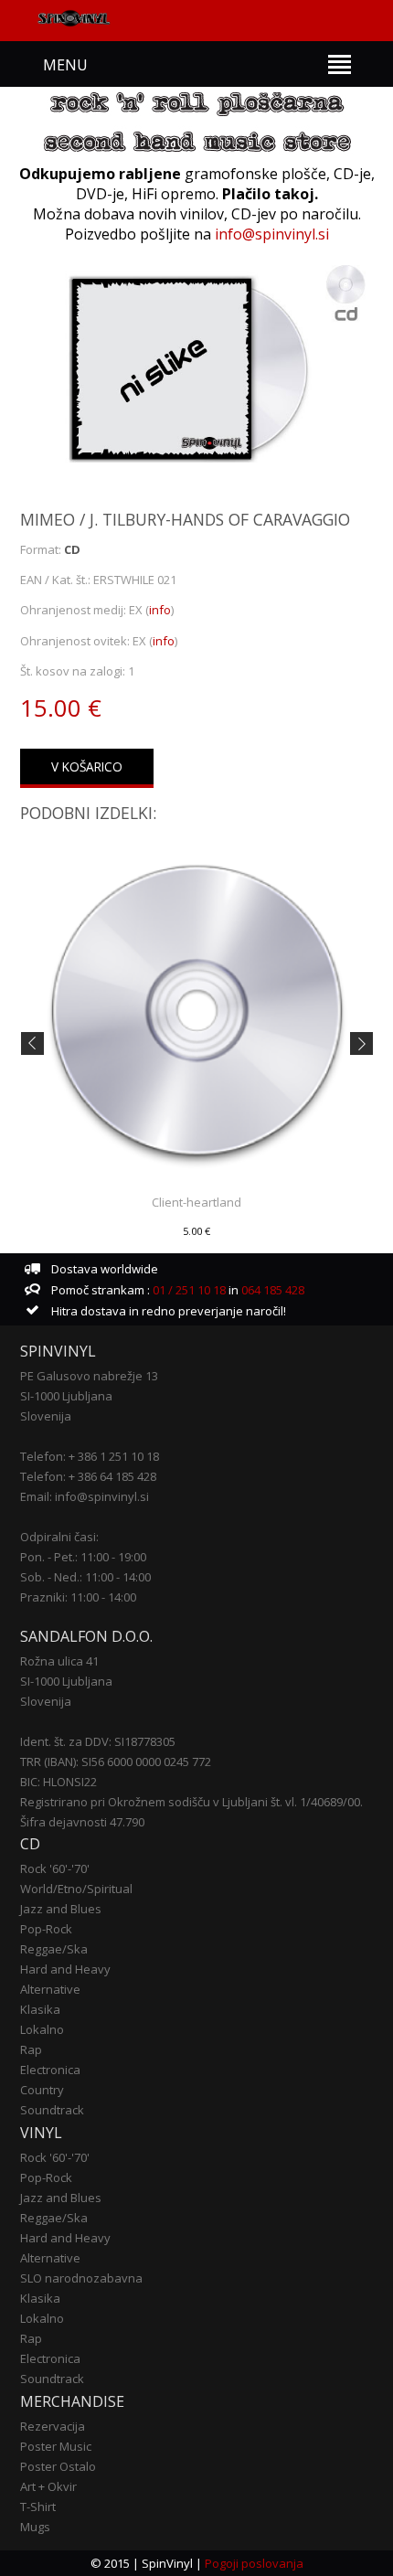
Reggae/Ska (54, 1949)
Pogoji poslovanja (254, 2563)
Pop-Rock (46, 1929)
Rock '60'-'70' (55, 1868)
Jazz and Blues (61, 1909)
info (160, 610)
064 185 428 (273, 1290)
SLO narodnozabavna (81, 2278)
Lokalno (42, 2029)
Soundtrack (52, 2110)
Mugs (35, 2527)
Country (42, 2090)
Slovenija (46, 1416)
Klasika (40, 2009)
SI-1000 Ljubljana (66, 1396)
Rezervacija (53, 2426)
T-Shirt (38, 2507)
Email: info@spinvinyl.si (85, 1496)
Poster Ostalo (58, 2466)
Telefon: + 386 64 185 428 (88, 1476)
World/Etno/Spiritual (76, 1889)
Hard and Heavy (65, 1969)
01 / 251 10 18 (188, 1290)
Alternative (50, 1989)
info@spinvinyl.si (272, 234)
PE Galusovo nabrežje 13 (89, 1376)
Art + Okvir (48, 2486)
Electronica (50, 2070)
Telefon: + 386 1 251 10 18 (90, 1456)
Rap (31, 2049)
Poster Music (56, 2446)
